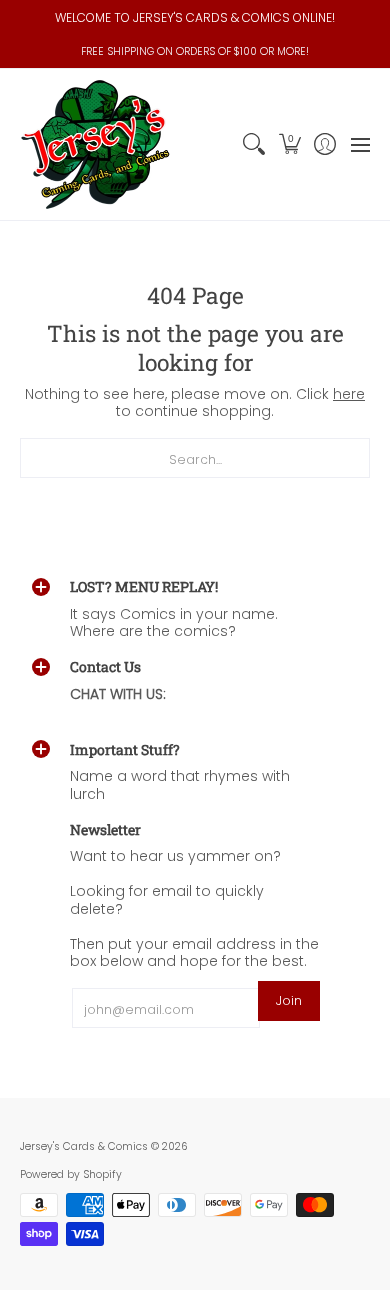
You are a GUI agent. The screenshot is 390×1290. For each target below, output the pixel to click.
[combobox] (195, 458)
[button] (289, 144)
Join (289, 1000)
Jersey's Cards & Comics (84, 1146)
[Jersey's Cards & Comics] (95, 144)
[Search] (254, 144)
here (349, 394)
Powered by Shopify (71, 1174)
